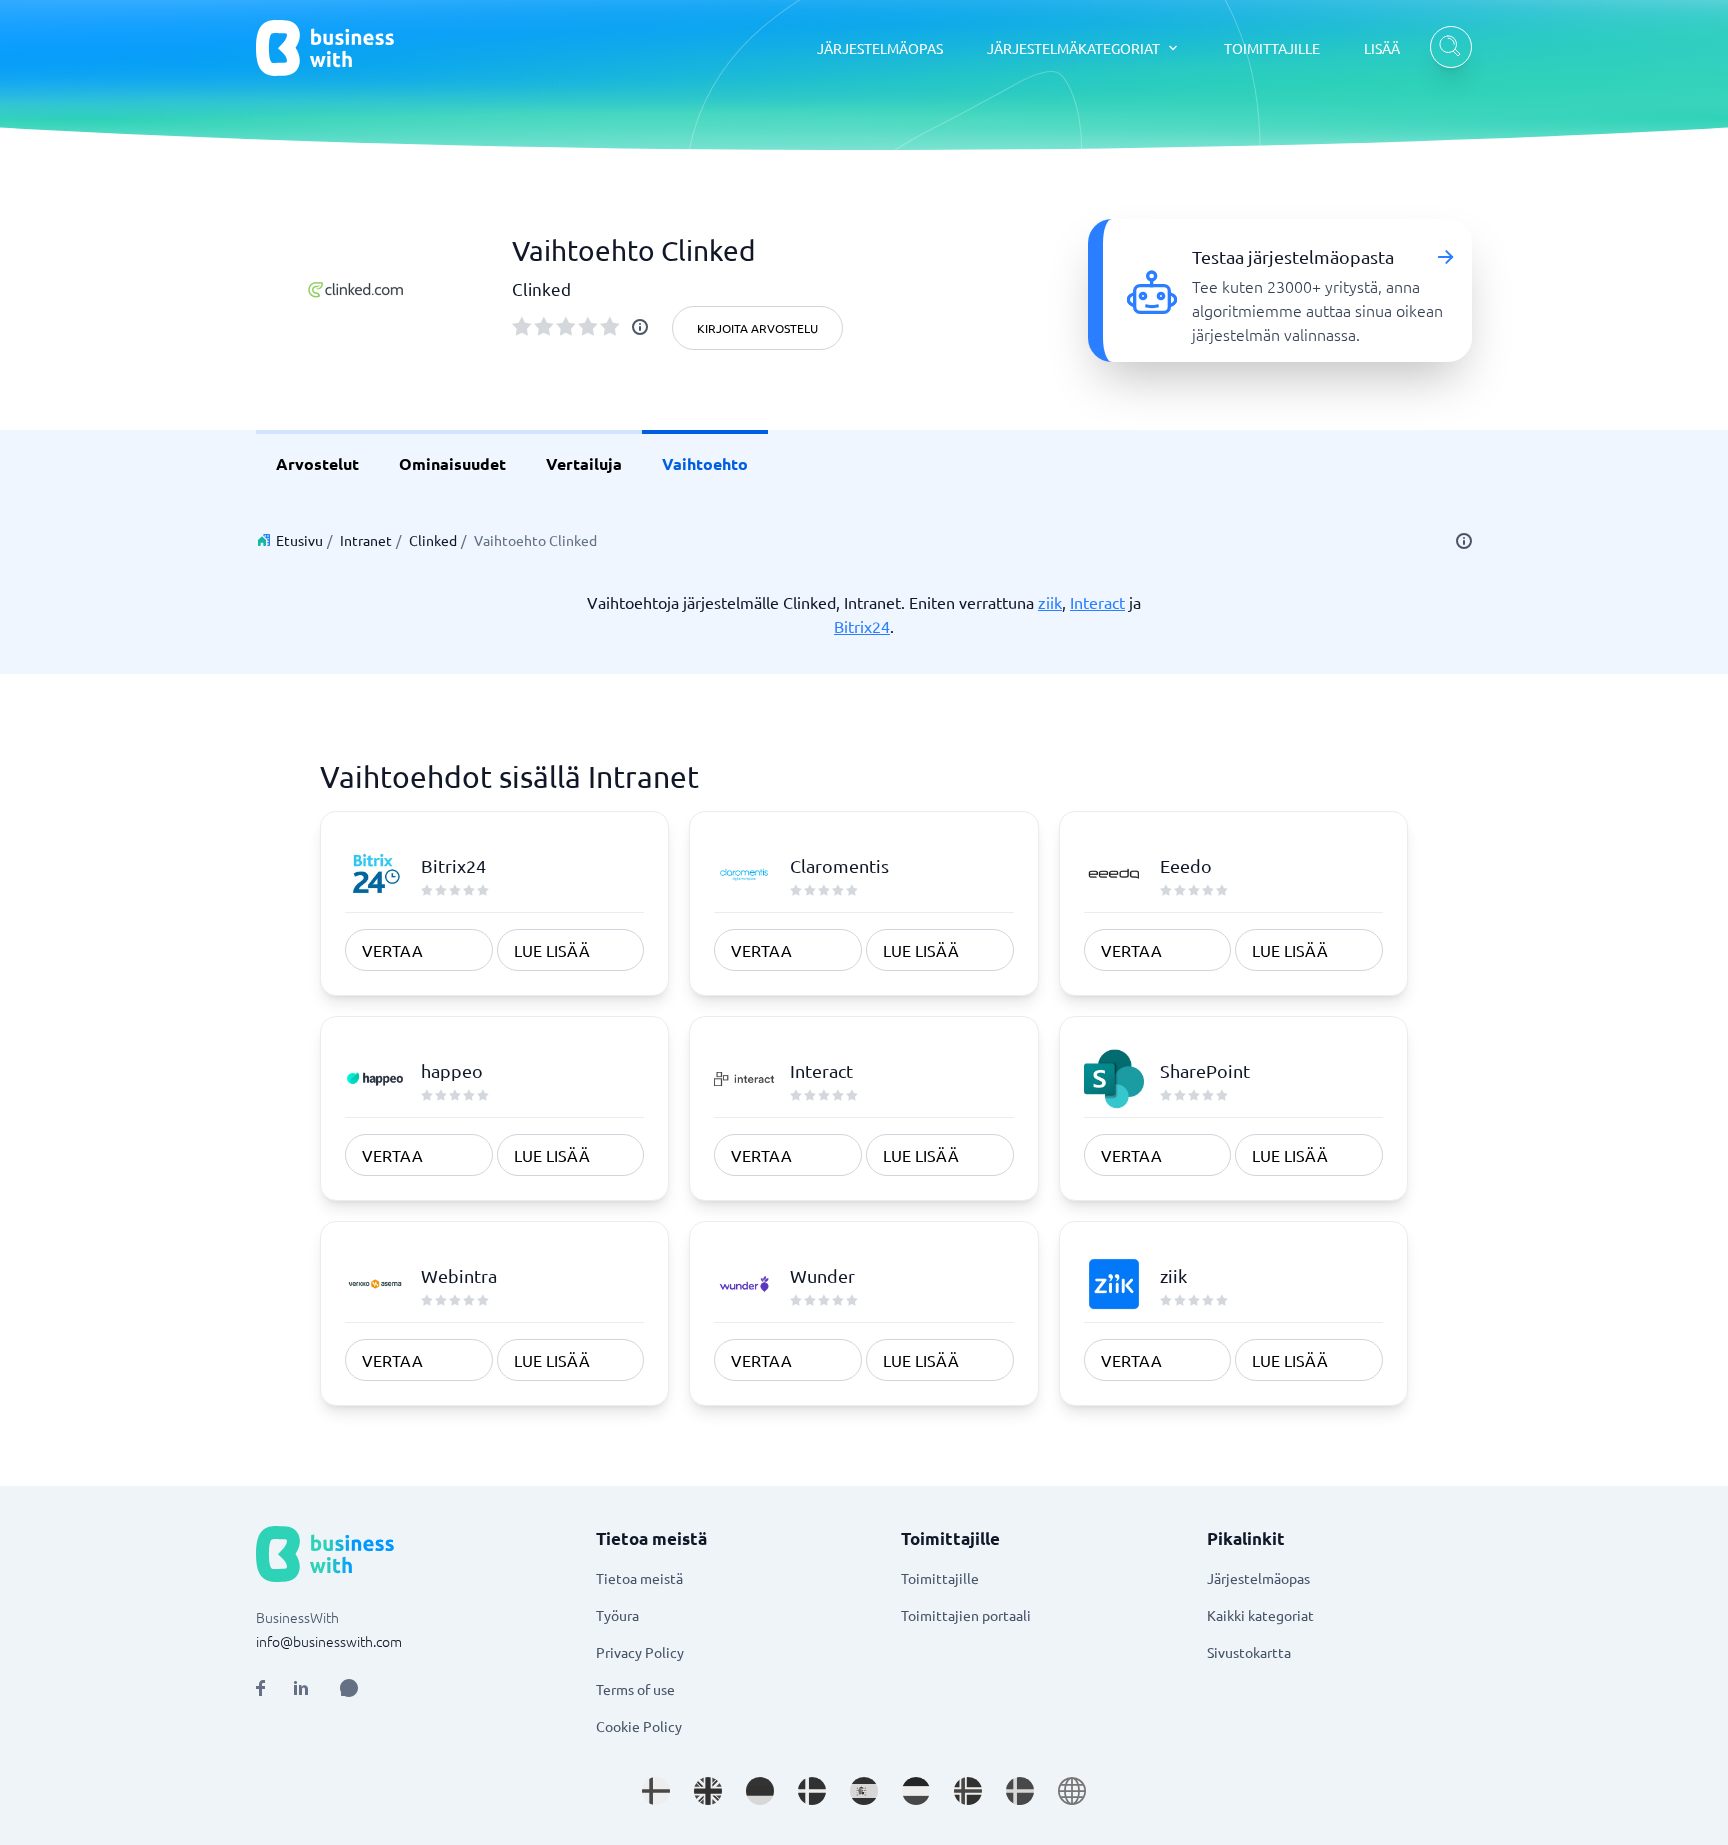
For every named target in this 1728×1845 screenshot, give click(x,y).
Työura (617, 1615)
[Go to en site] (1072, 1791)
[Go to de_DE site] (760, 1791)
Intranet (366, 540)
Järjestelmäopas (1258, 1578)
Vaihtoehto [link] (705, 463)
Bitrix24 (862, 626)
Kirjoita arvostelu (757, 328)
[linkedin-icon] (301, 1688)
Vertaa (392, 950)
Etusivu (299, 540)
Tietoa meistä (639, 1578)
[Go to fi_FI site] (656, 1791)
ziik (1050, 602)
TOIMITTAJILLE (1272, 48)
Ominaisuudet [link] (452, 463)
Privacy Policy (640, 1652)
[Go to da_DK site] (812, 1791)
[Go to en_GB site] (708, 1791)
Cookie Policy (639, 1726)
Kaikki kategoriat (1260, 1615)
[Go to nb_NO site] (968, 1791)
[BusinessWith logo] (325, 48)
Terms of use (635, 1689)
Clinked (433, 540)
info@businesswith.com (329, 1641)
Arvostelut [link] (317, 463)
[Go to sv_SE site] (1020, 1791)
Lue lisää (552, 950)
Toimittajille (940, 1578)
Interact (1097, 602)
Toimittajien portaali (966, 1615)
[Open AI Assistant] (349, 1688)
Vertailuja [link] (584, 463)
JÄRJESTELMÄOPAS (880, 48)
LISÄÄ (1382, 48)
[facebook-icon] (260, 1688)
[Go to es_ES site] (864, 1791)
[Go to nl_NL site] (916, 1791)
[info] (640, 327)
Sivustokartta (1249, 1652)
